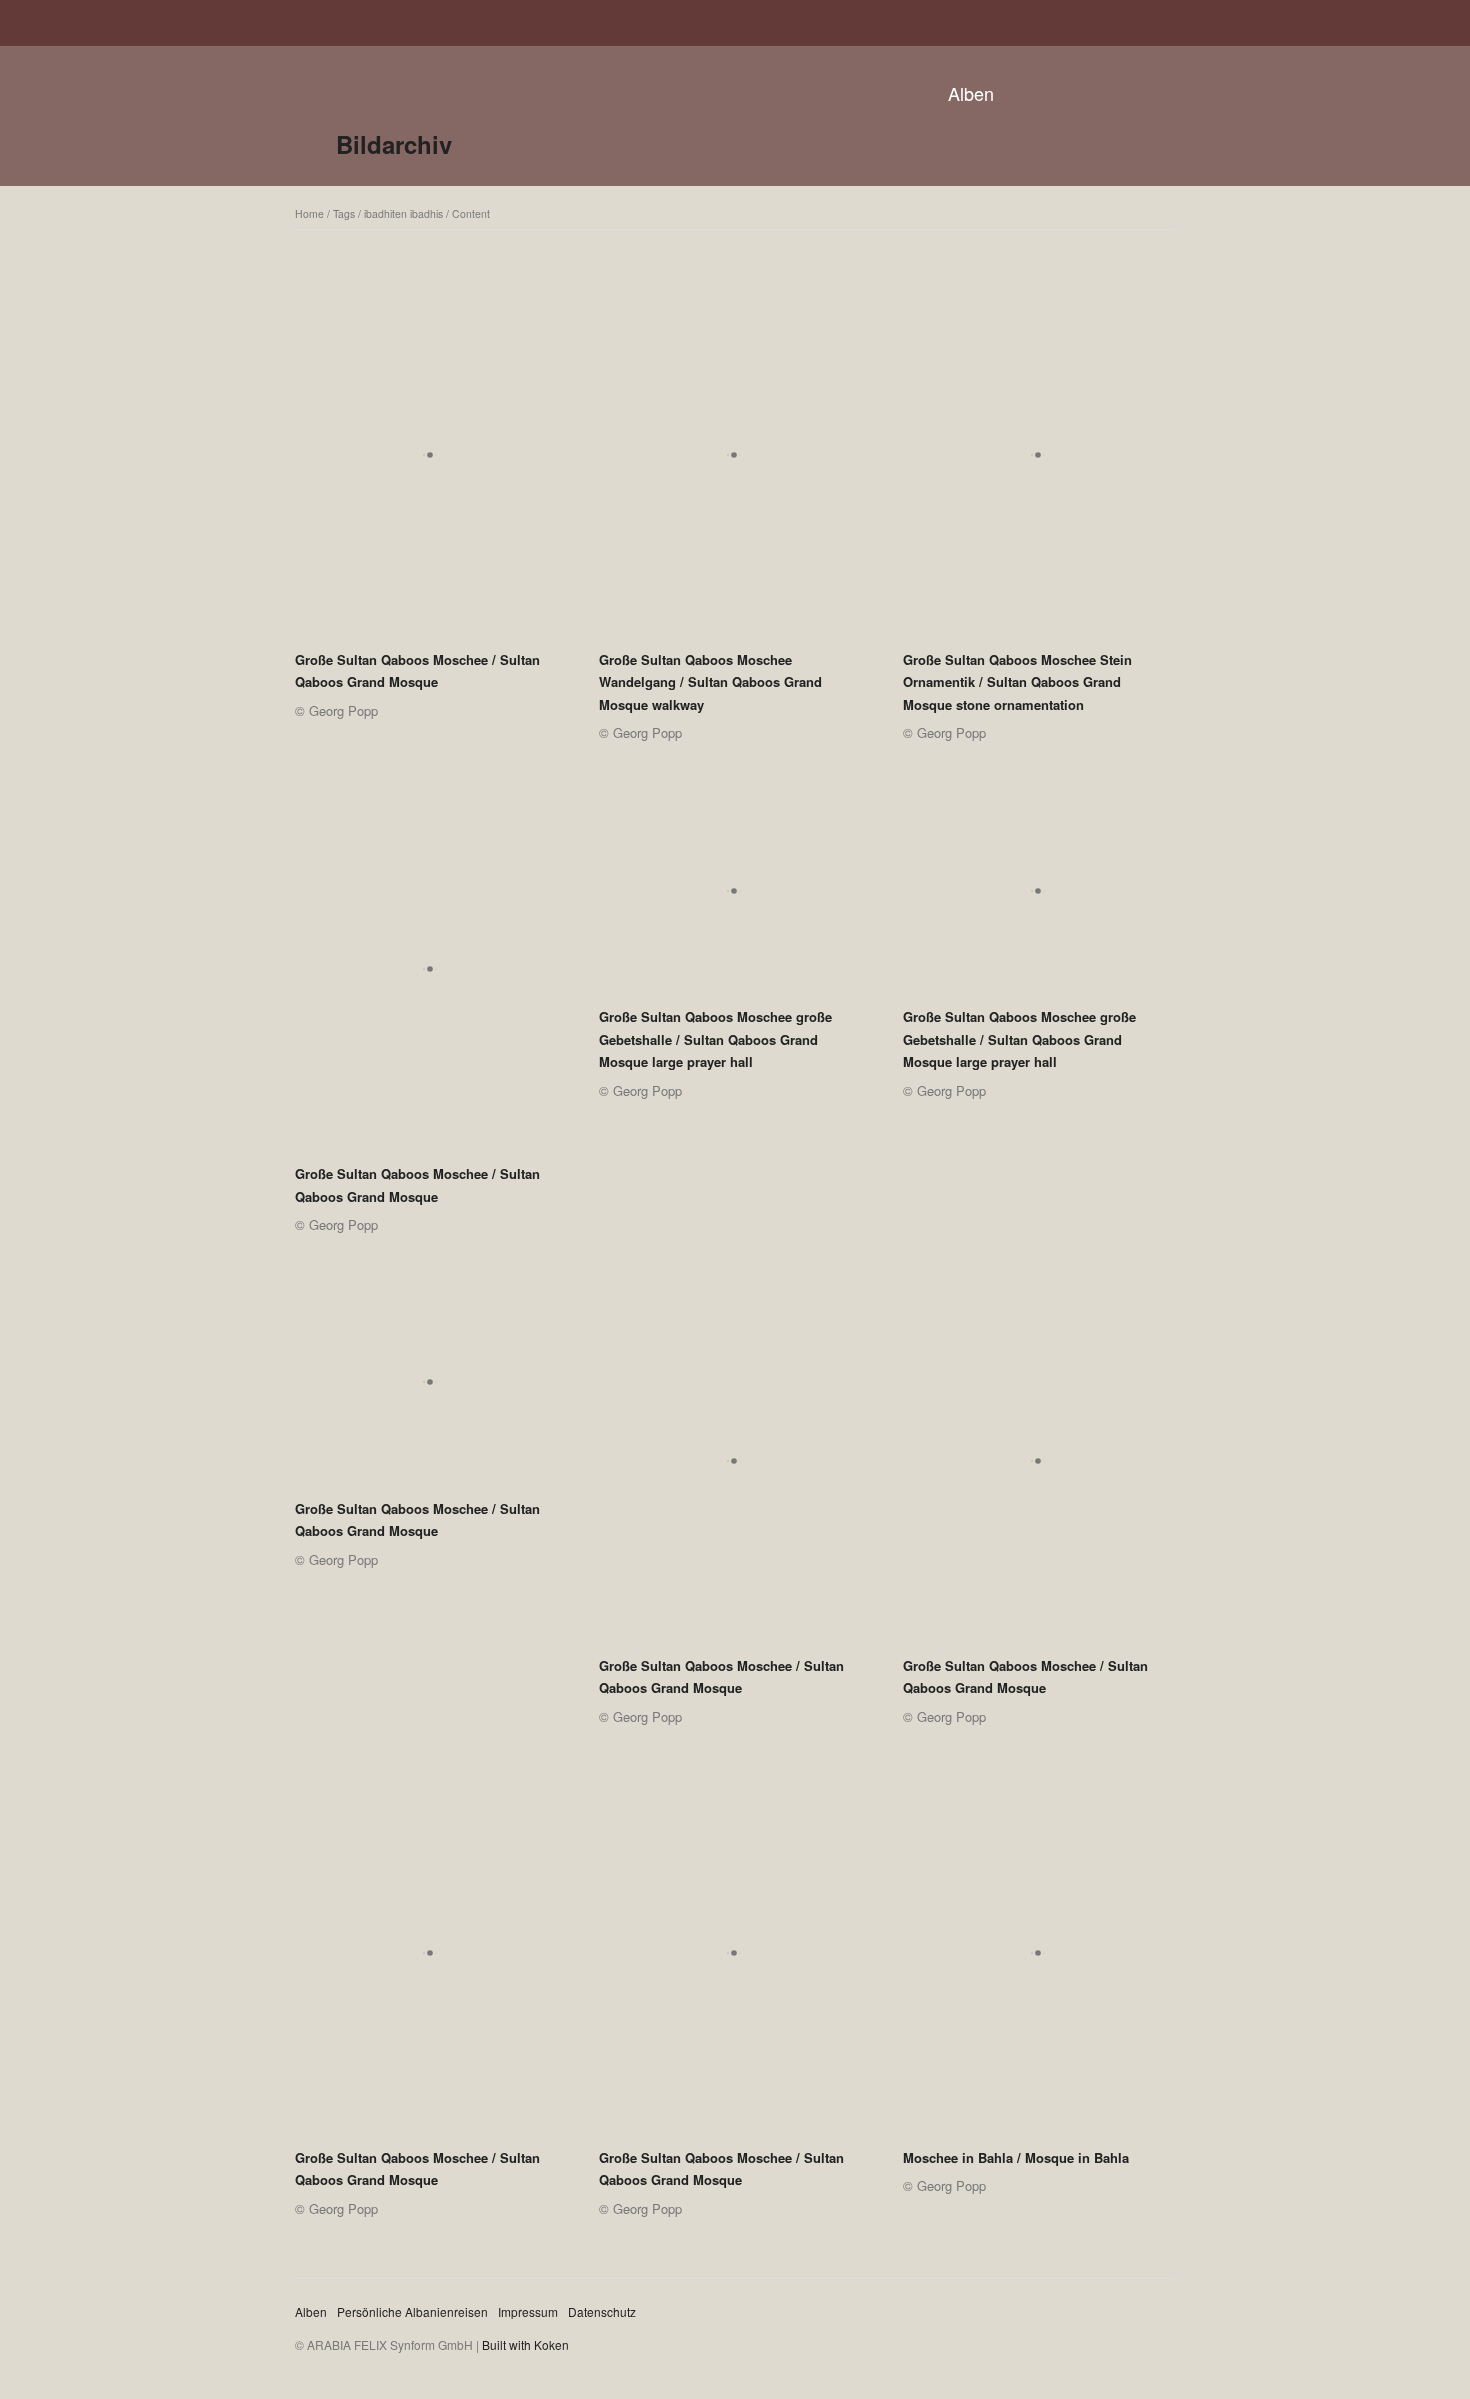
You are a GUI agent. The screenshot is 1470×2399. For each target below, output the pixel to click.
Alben (971, 93)
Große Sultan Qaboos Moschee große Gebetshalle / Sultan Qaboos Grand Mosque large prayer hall (715, 1039)
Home (309, 213)
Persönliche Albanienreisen (412, 2311)
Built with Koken (525, 2344)
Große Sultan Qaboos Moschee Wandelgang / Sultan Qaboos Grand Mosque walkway (710, 682)
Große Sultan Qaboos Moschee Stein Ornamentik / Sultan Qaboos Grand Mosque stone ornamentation (1017, 682)
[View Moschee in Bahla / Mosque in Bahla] (1038, 1960)
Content (471, 213)
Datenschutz (602, 2311)
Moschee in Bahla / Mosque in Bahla (1016, 2157)
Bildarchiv (394, 144)
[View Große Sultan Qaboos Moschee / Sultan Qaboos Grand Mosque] (430, 462)
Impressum (528, 2311)
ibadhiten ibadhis (403, 213)
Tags (344, 213)
